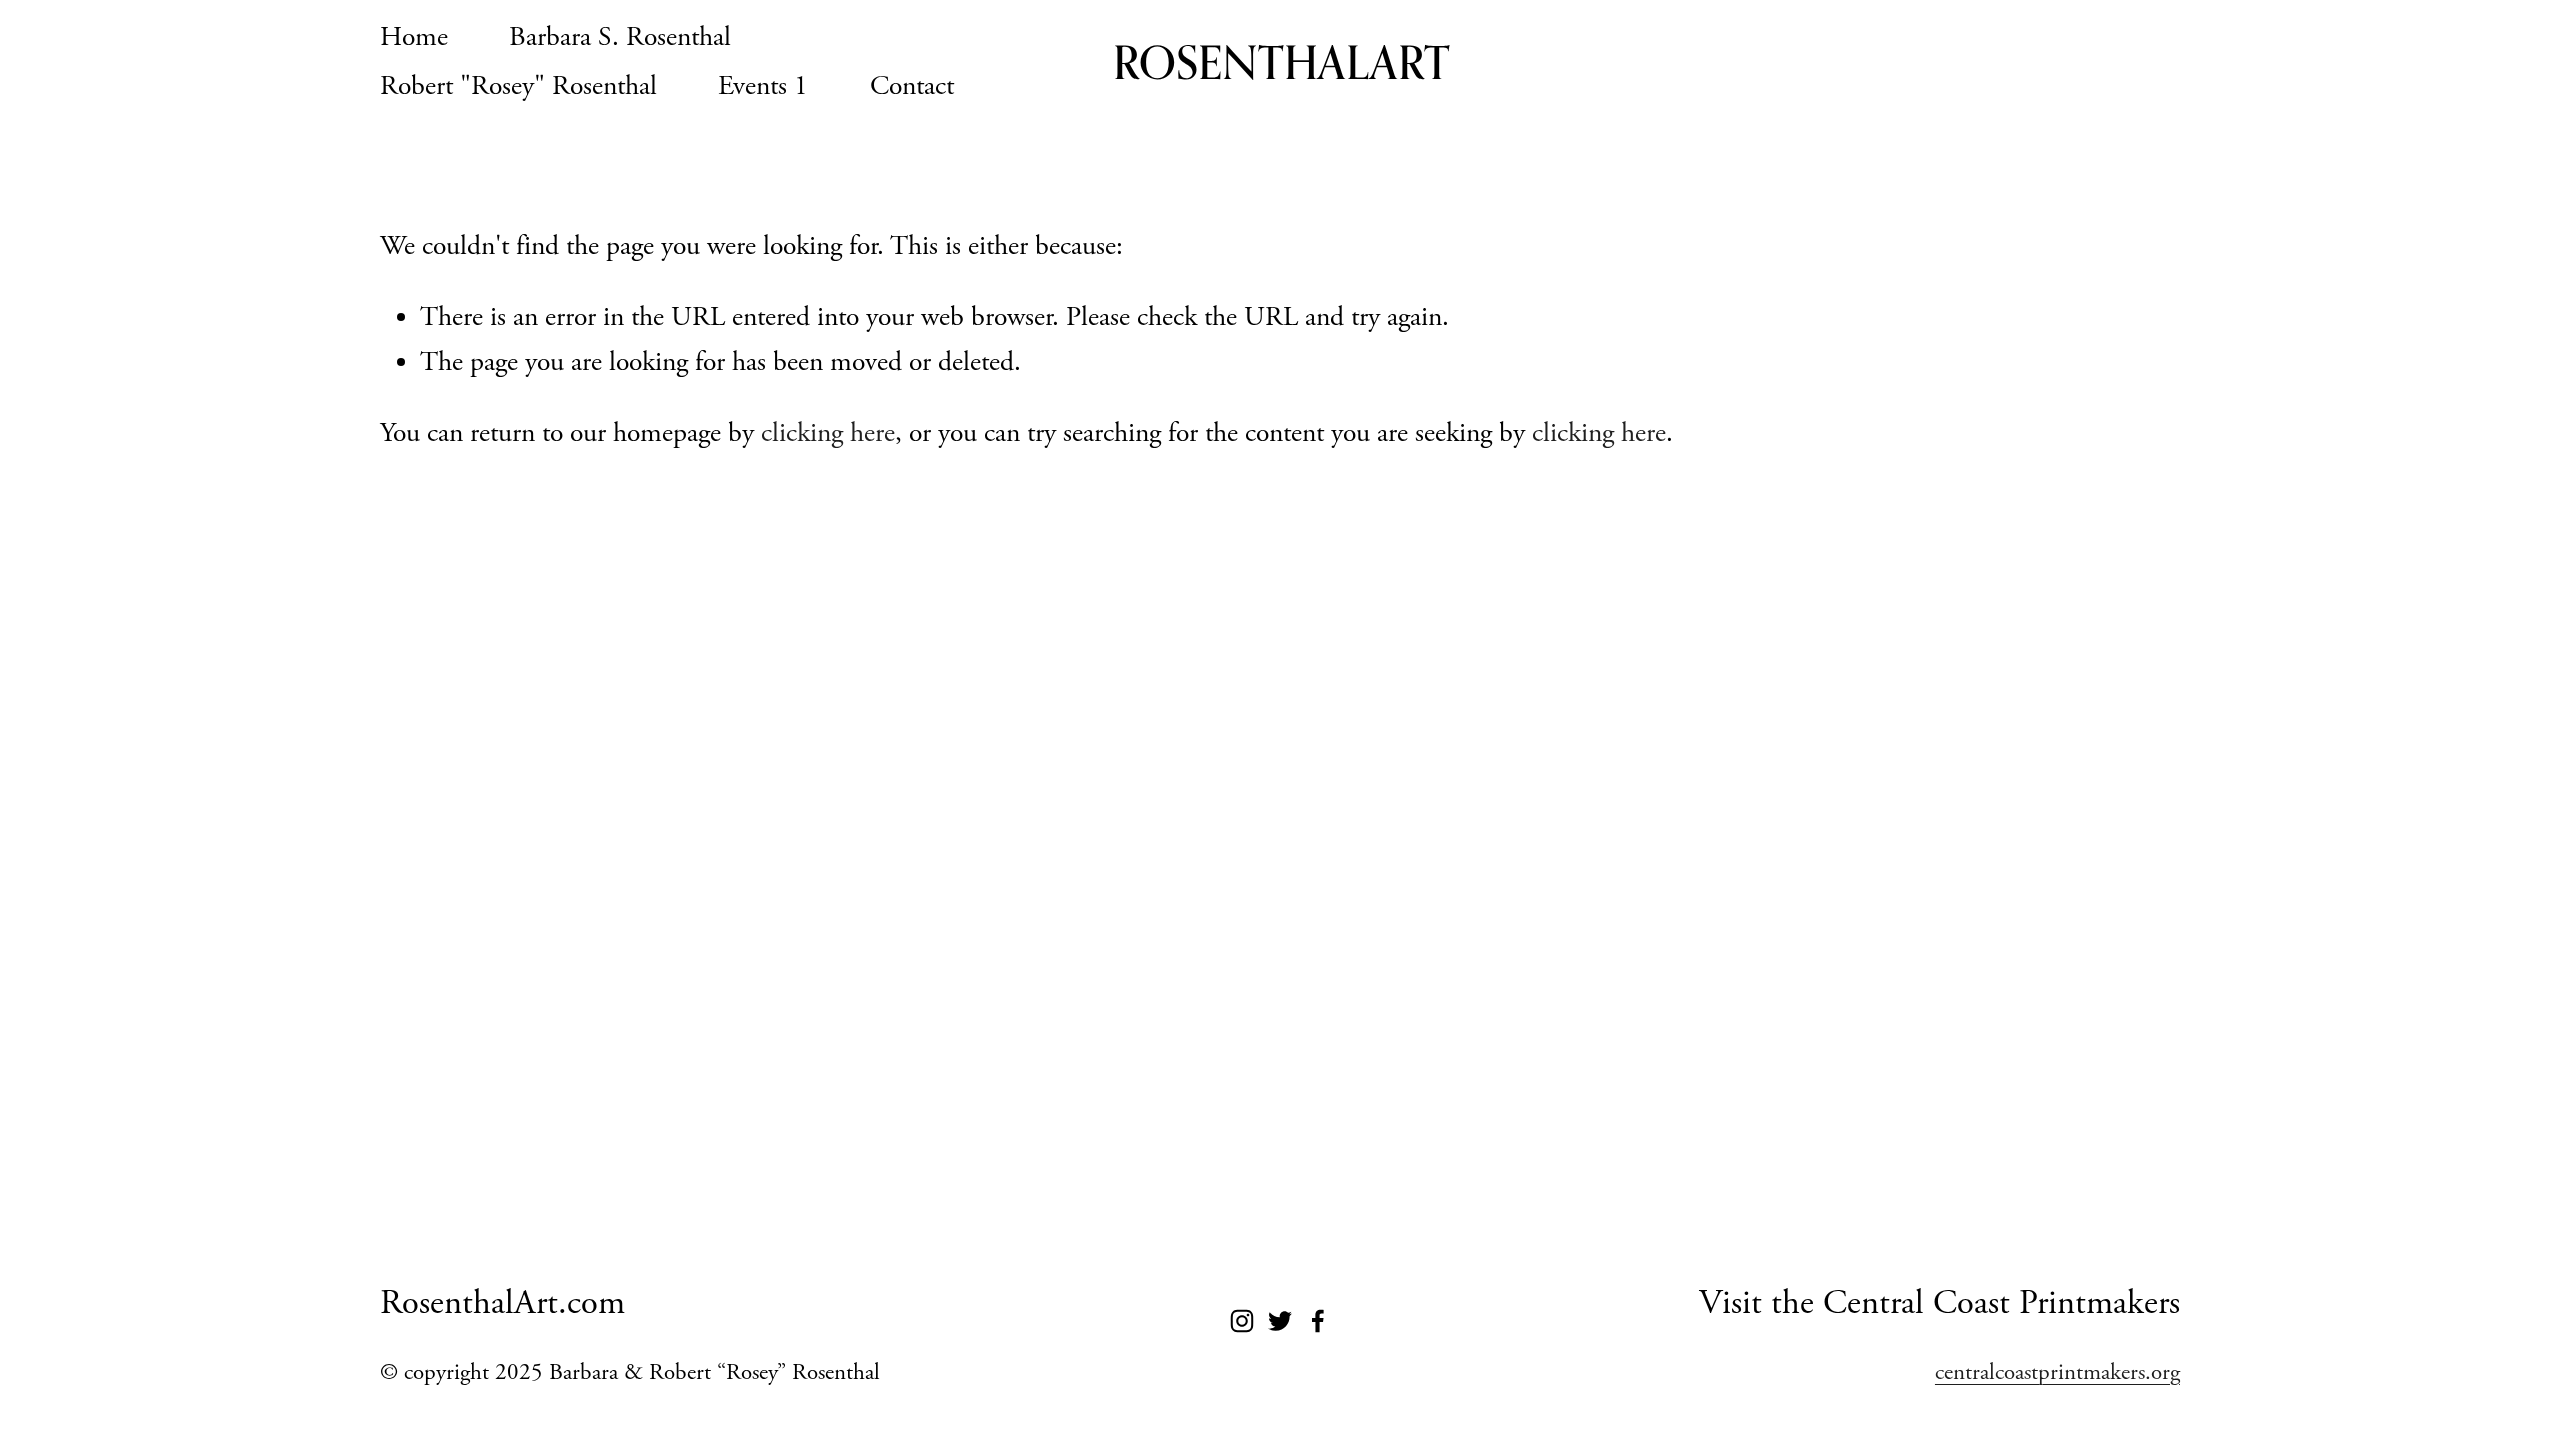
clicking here (828, 433)
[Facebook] (1318, 1321)
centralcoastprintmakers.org (2057, 1372)
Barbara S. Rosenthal (620, 37)
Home (414, 37)
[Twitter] (1280, 1321)
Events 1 (763, 86)
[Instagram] (1242, 1321)
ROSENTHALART (1281, 62)
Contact (912, 86)
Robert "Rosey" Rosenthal (518, 86)
